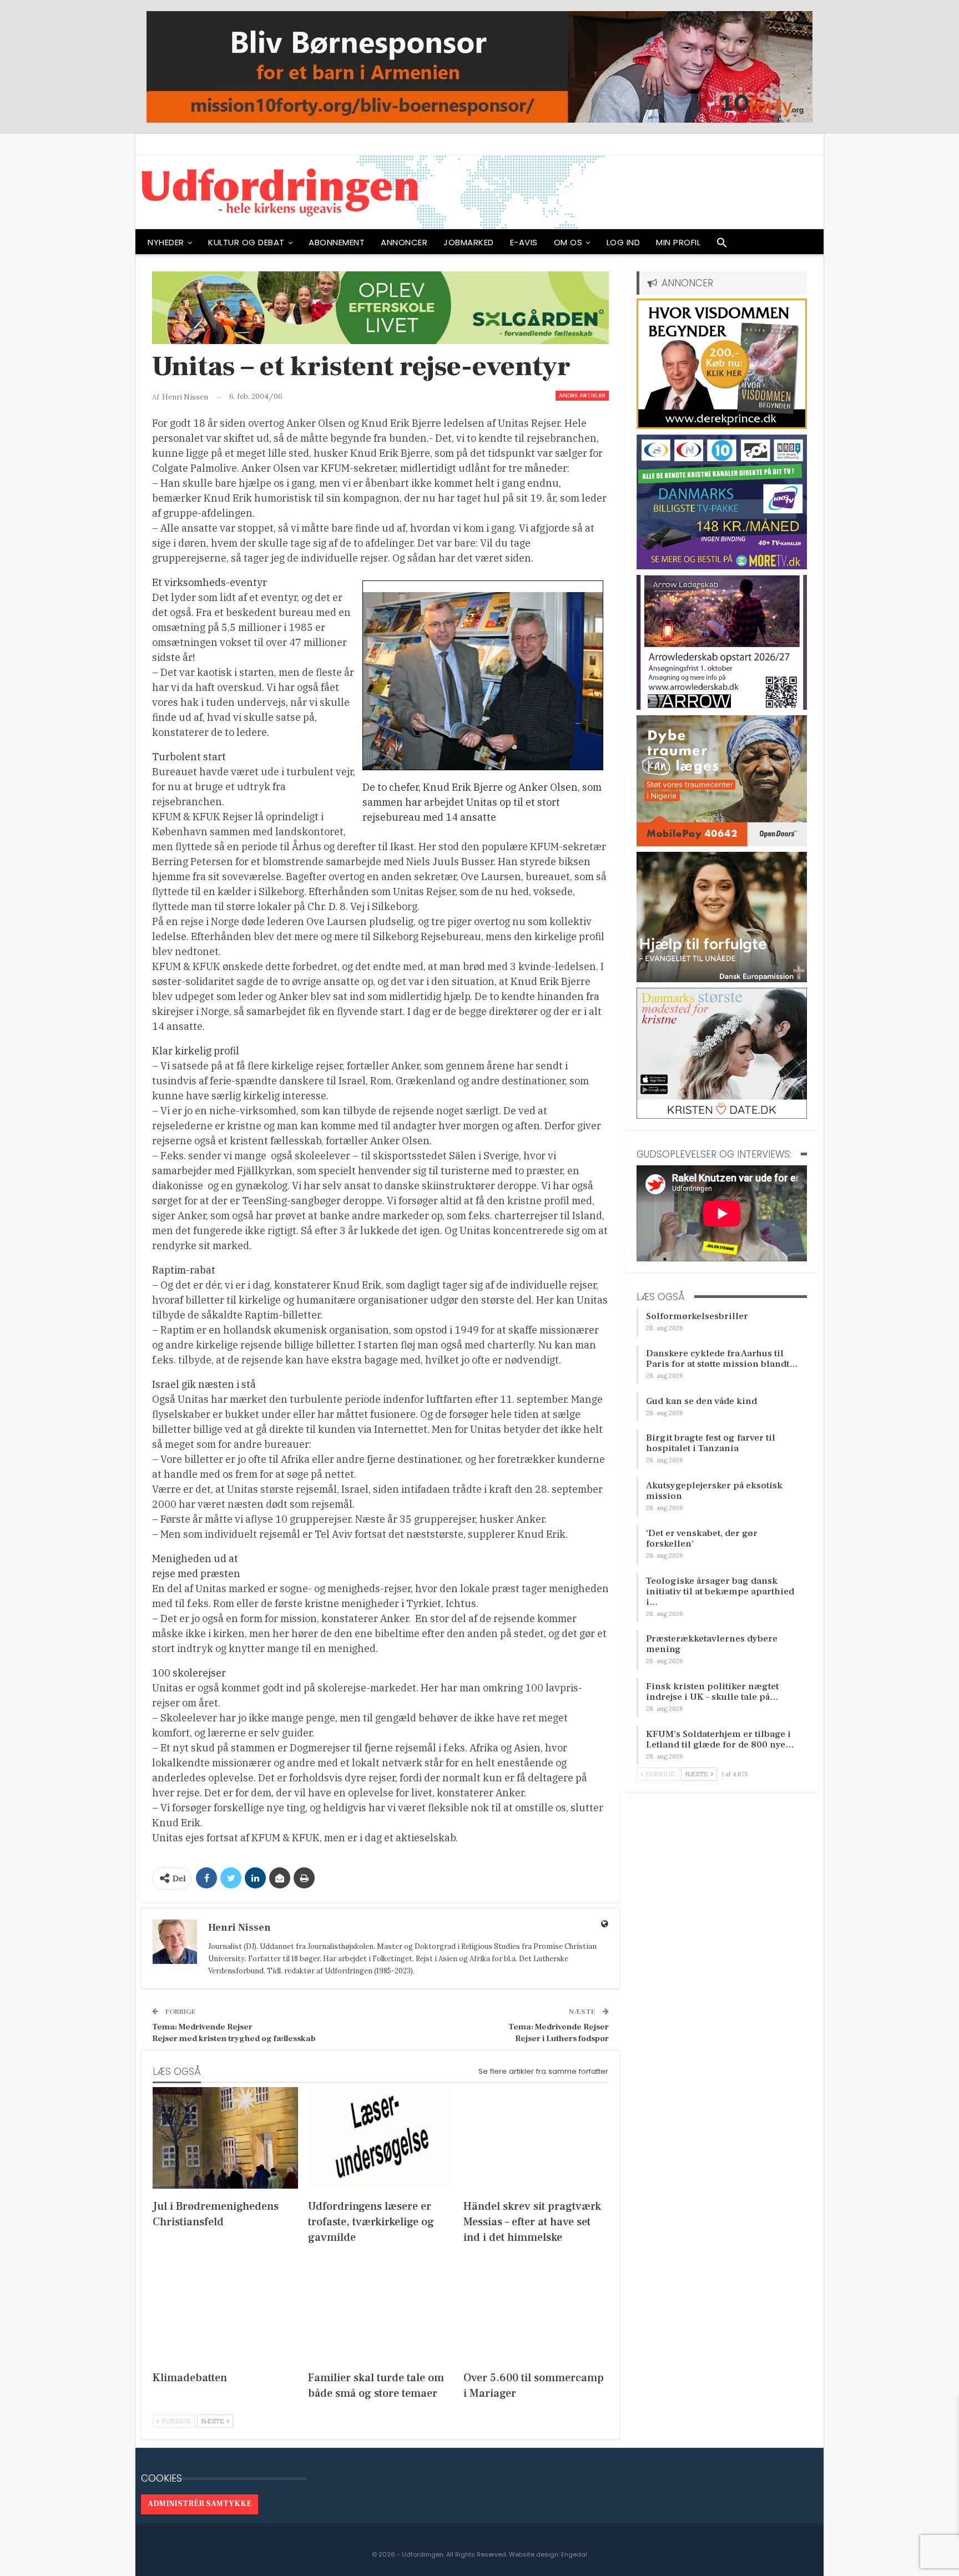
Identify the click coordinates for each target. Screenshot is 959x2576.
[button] (722, 245)
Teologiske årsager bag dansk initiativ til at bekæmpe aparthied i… (720, 1592)
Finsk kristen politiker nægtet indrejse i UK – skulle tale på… (712, 1692)
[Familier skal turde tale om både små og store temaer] (381, 2309)
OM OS (568, 242)
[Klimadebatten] (225, 2309)
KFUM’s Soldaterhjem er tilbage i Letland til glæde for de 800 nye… (720, 1739)
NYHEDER (166, 242)
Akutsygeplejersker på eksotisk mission (714, 1491)
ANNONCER (404, 242)
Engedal (574, 2554)
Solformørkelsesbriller (697, 1316)
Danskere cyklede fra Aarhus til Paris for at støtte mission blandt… (722, 1359)
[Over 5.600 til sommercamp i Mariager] (536, 2309)
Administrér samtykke (200, 2504)
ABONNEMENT (337, 242)
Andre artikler (582, 395)
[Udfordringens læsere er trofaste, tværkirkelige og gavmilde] (381, 2138)
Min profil (678, 242)
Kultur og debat (246, 242)
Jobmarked (469, 242)
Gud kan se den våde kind (701, 1401)
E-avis (524, 242)
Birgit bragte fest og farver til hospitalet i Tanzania (711, 1443)
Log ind (624, 242)
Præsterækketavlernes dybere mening (712, 1644)
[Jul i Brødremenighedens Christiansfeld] (225, 2138)
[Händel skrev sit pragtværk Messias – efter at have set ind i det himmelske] (536, 2138)
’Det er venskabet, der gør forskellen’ (702, 1539)
